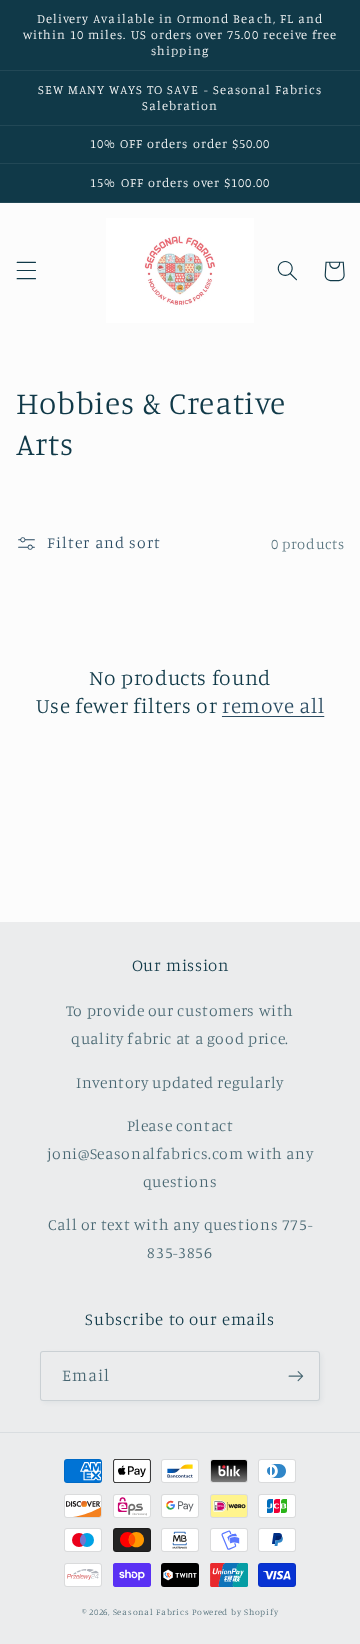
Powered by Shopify (235, 1611)
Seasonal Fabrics (151, 1611)
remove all (273, 705)
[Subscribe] (296, 1375)
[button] (26, 271)
